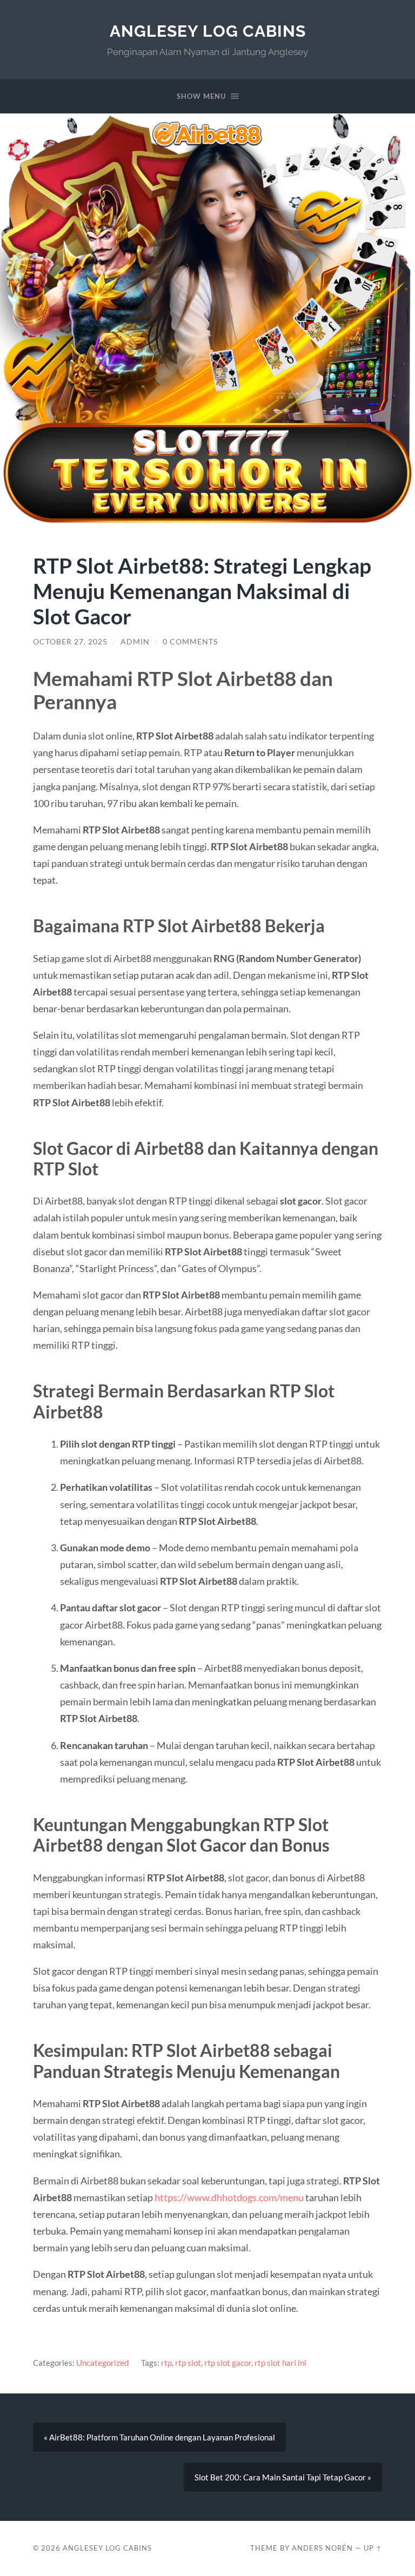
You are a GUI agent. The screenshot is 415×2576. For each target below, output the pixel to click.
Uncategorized (102, 2363)
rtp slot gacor (228, 2363)
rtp (166, 2363)
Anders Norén (322, 2548)
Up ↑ (373, 2548)
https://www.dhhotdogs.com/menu (229, 2197)
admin (135, 642)
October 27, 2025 (70, 642)
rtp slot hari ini (280, 2363)
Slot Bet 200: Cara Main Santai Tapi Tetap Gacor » (283, 2477)
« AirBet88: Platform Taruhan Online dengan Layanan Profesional (159, 2437)
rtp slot (188, 2363)
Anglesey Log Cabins (208, 31)
